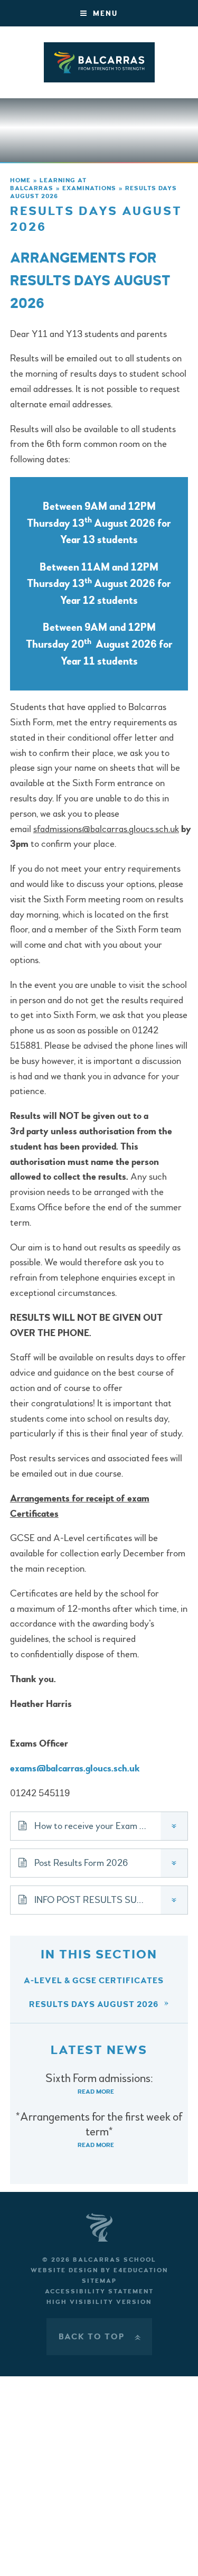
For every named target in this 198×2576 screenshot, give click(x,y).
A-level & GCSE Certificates (94, 1981)
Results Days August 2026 (94, 2004)
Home (20, 180)
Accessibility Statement (99, 2292)
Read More (96, 2092)
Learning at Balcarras (48, 184)
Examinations (89, 188)
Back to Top (101, 2337)
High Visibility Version (99, 2302)
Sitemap (99, 2281)
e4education (141, 2270)
